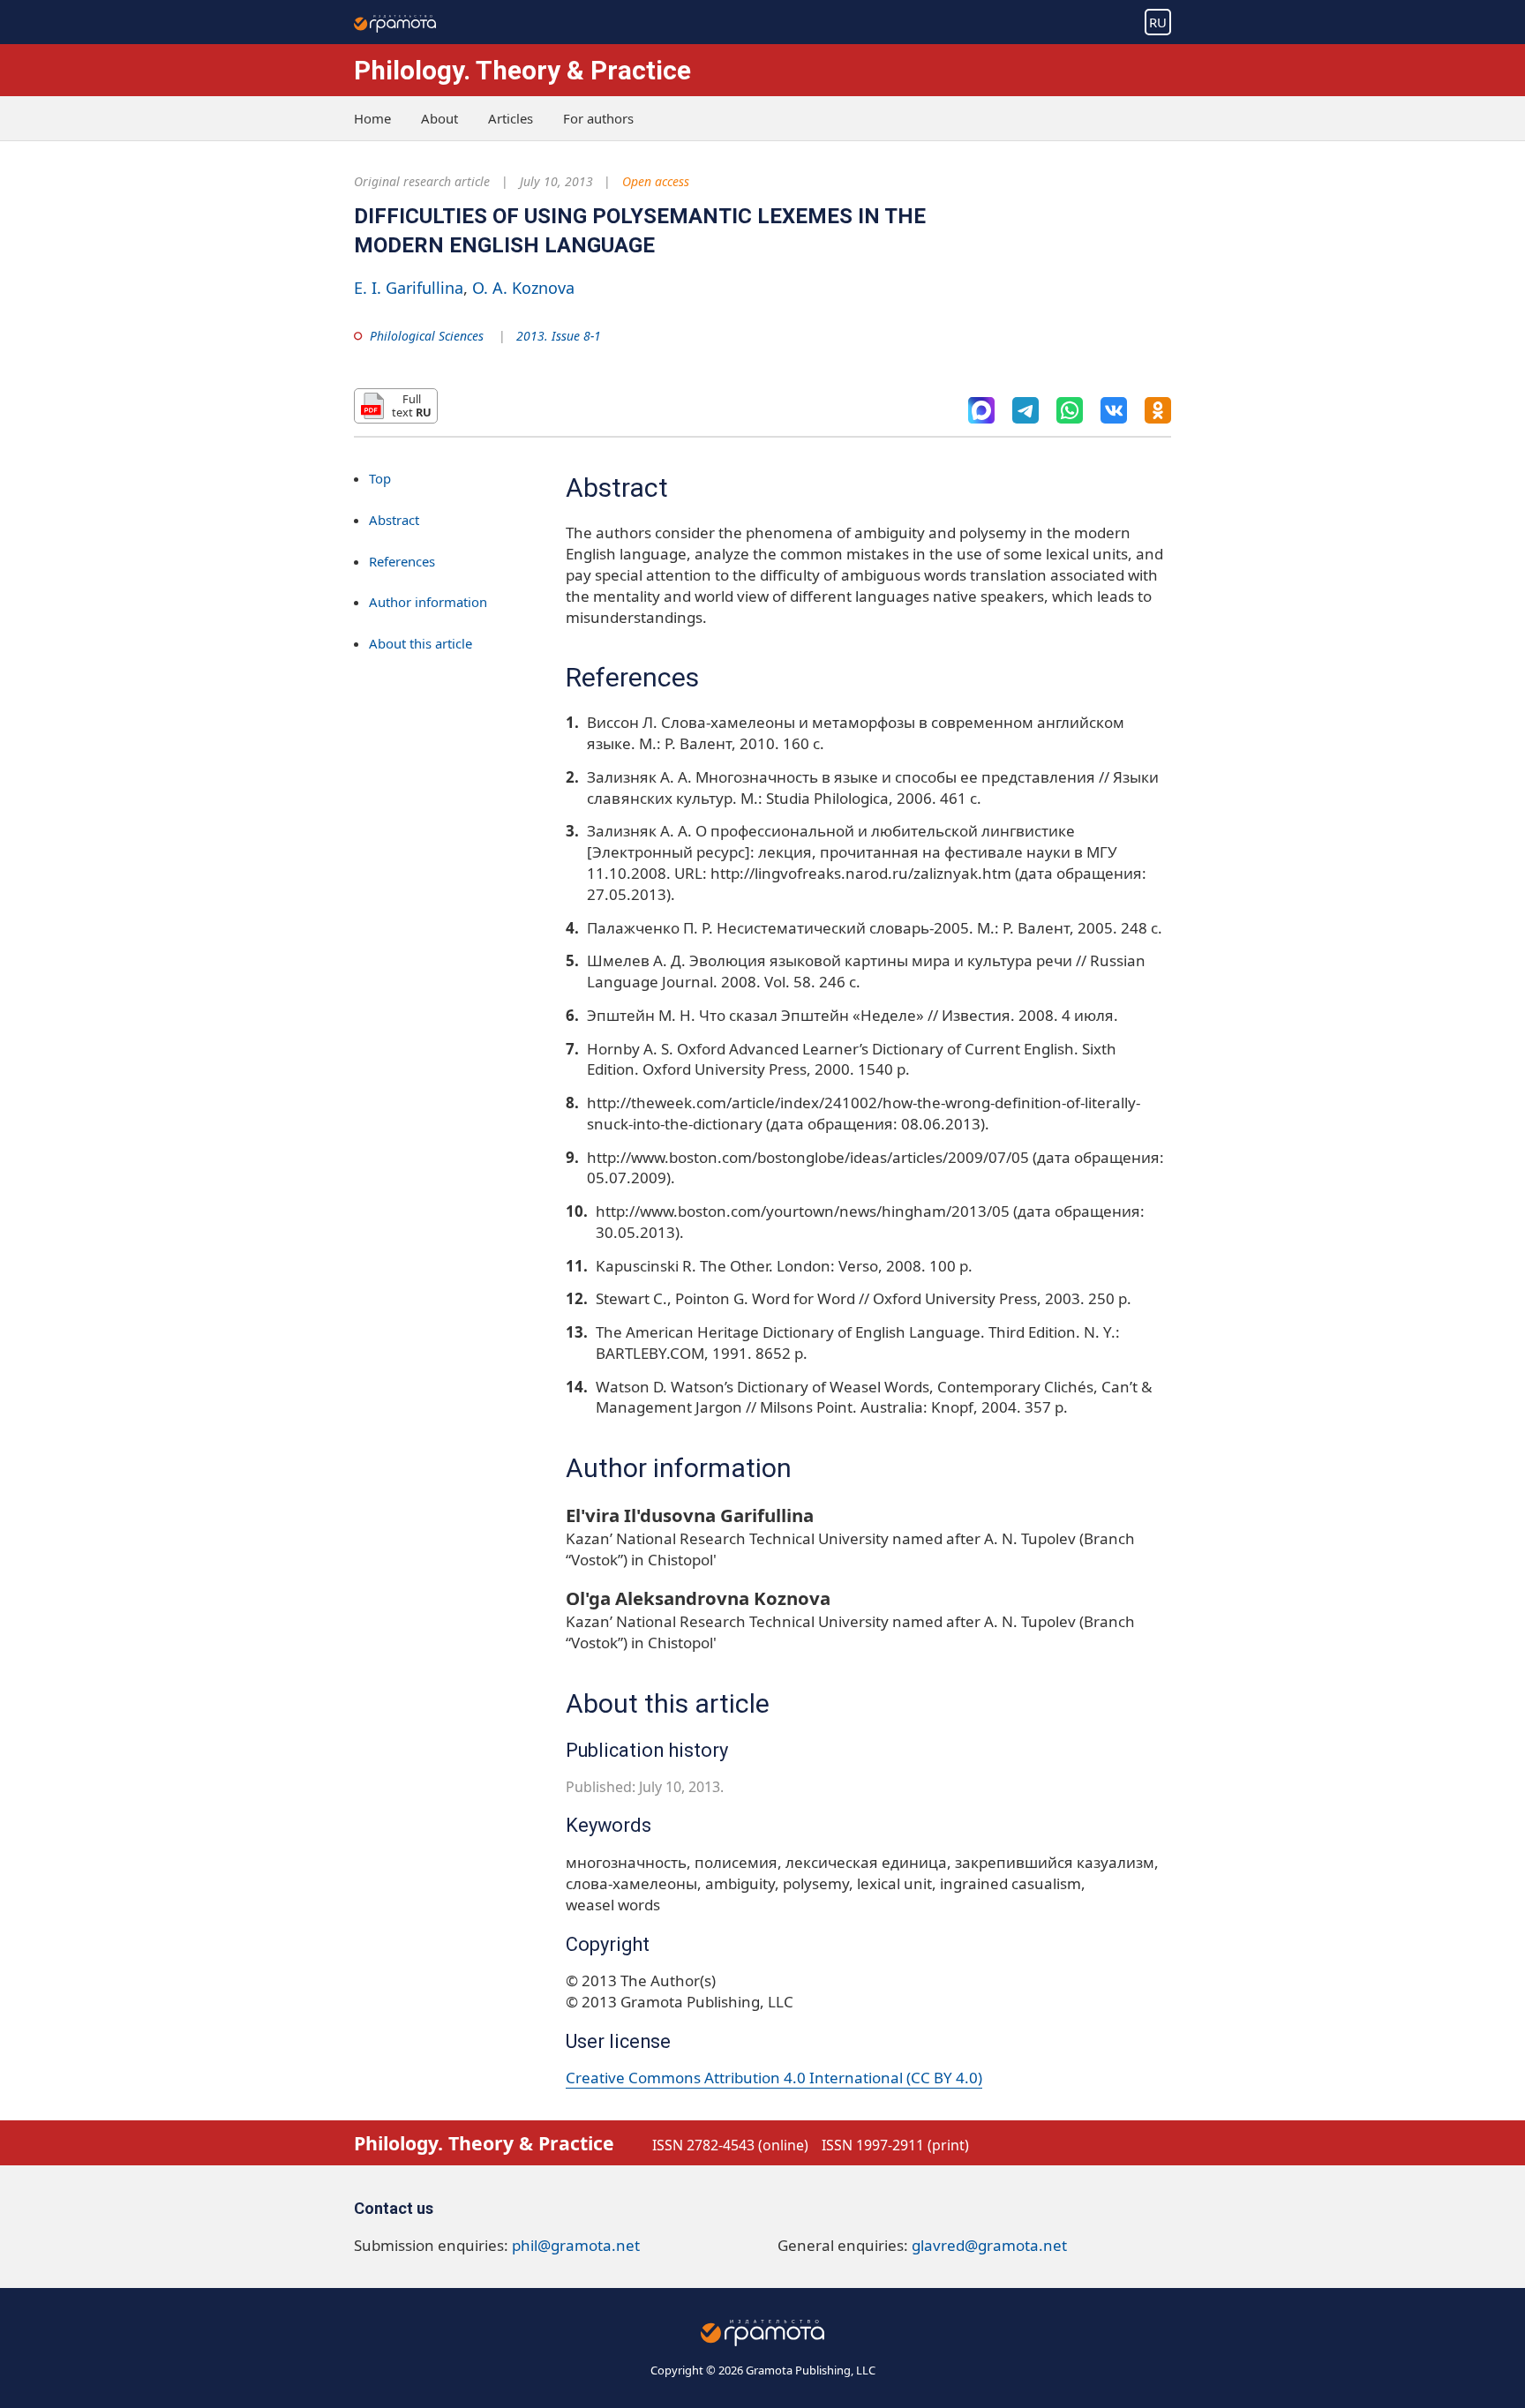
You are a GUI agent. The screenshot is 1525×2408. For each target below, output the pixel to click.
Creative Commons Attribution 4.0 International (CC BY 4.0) (774, 2078)
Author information (428, 603)
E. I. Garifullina (409, 288)
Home (372, 118)
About (439, 118)
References (402, 561)
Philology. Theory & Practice (522, 70)
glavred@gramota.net (989, 2245)
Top (380, 478)
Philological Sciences (427, 336)
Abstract (394, 520)
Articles (511, 118)
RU (1158, 22)
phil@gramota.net (576, 2245)
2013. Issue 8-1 (559, 336)
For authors (598, 118)
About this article (421, 644)
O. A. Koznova (523, 288)
